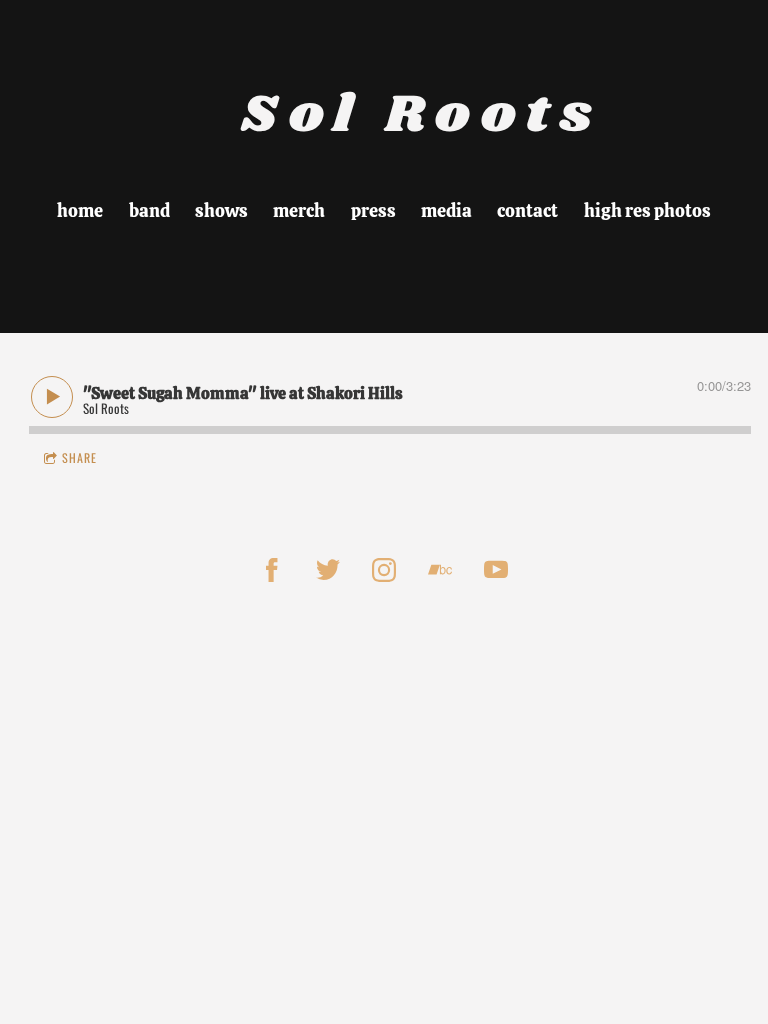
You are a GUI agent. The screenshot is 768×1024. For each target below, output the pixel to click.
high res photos (647, 210)
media (446, 210)
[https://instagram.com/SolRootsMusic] (384, 570)
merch (299, 210)
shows (221, 210)
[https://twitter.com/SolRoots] (328, 570)
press (373, 210)
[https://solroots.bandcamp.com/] (440, 570)
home (80, 210)
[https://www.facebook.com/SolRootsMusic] (272, 570)
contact (527, 210)
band (149, 210)
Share (79, 457)
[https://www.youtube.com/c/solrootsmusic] (496, 570)
